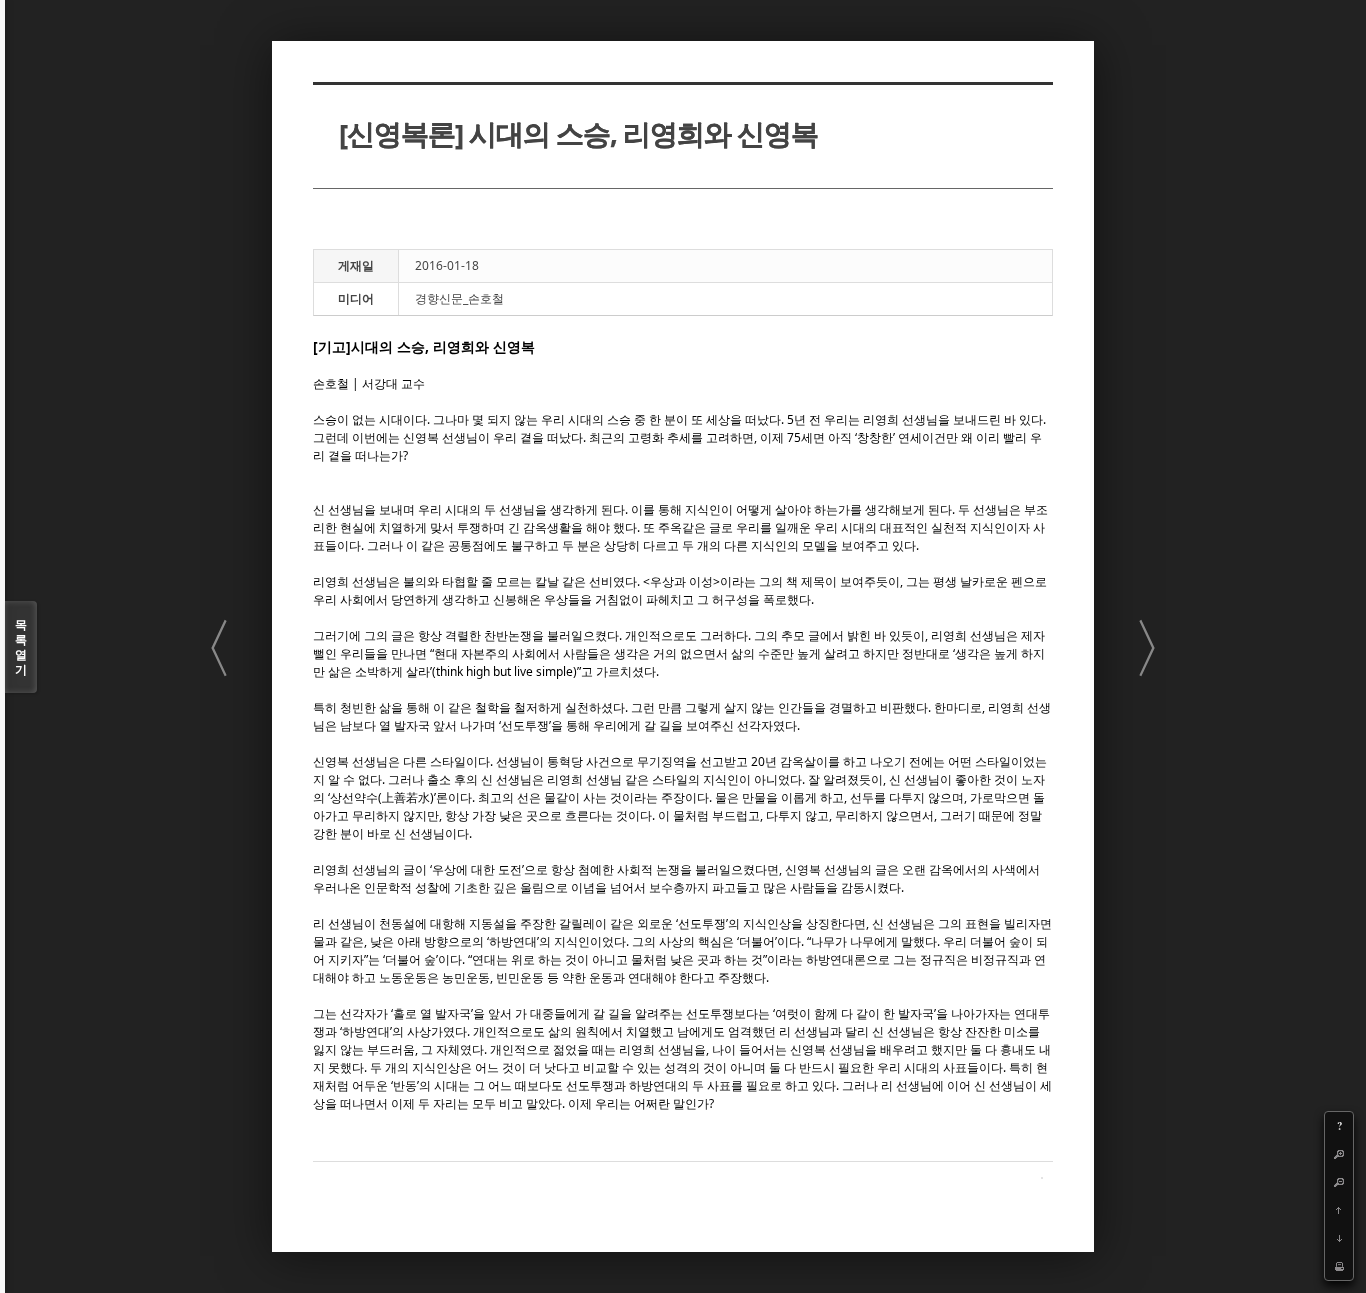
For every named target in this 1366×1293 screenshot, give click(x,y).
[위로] (1339, 1210)
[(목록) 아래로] (1339, 1238)
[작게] (1339, 1182)
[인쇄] (1339, 1266)
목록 (21, 647)
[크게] (1339, 1154)
